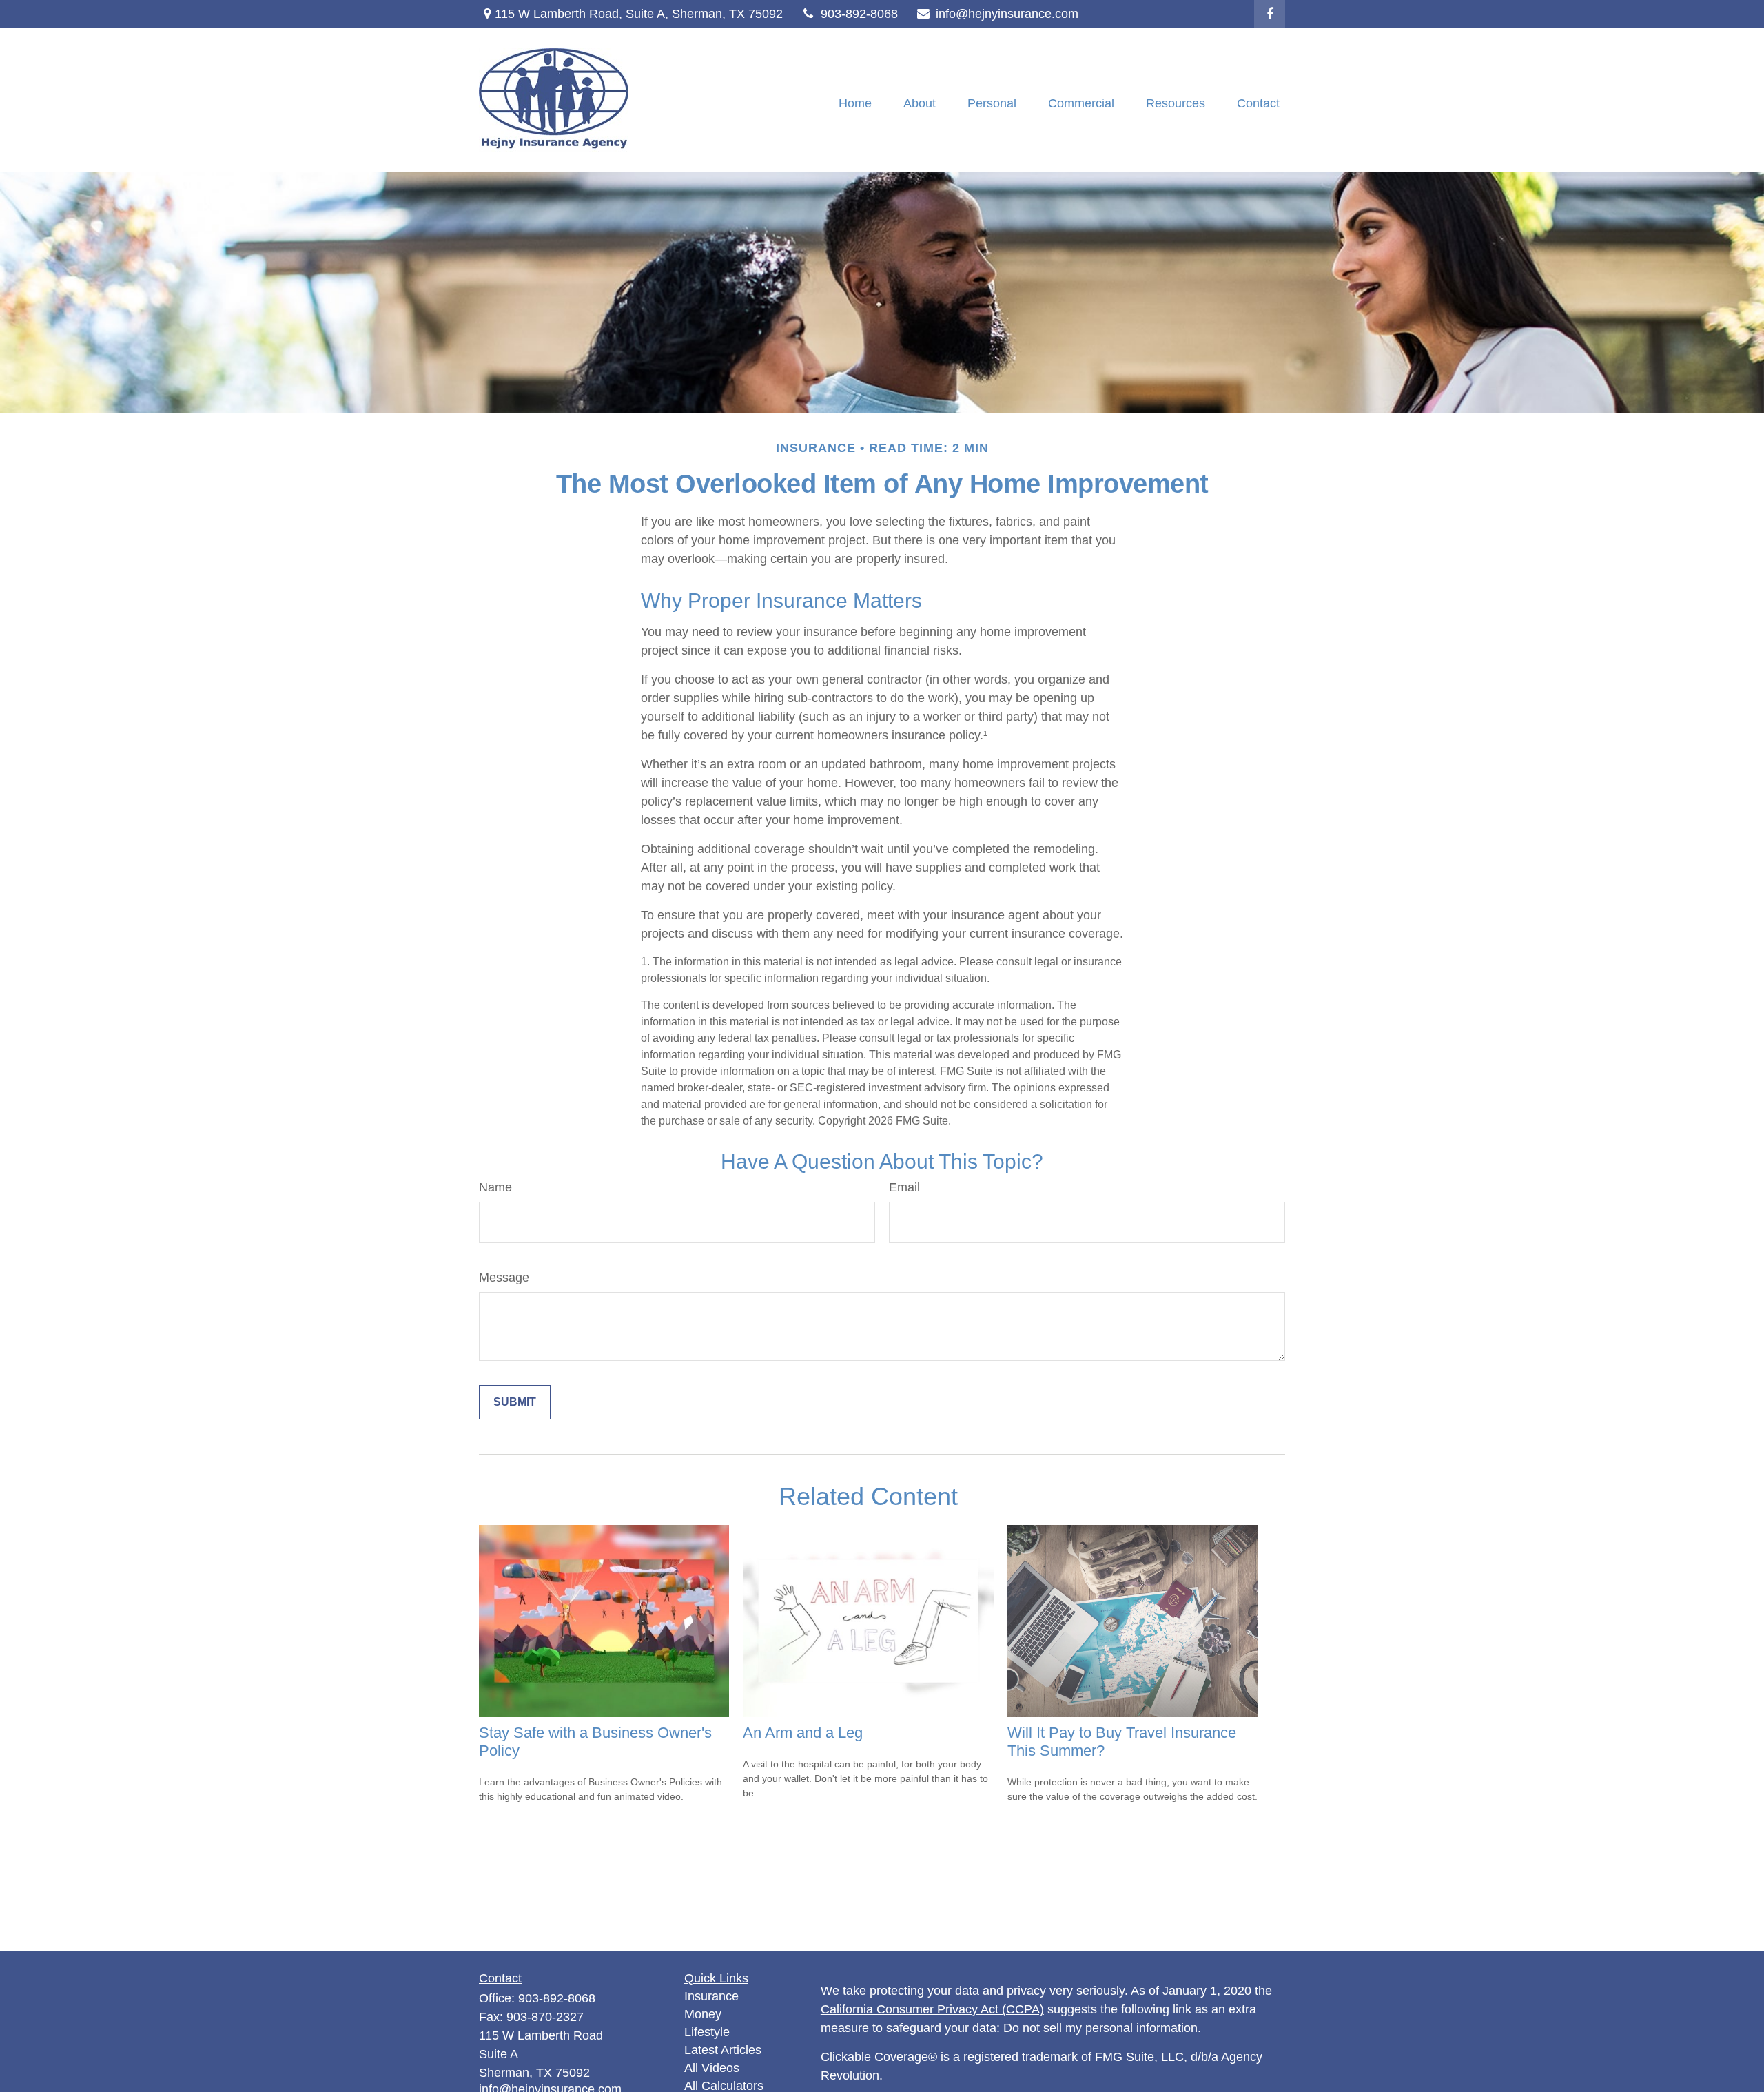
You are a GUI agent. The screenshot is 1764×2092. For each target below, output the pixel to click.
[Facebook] (1270, 14)
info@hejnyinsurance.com (1007, 14)
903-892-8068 (859, 14)
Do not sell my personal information (1100, 2028)
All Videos (712, 2068)
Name (495, 1187)
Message (504, 1278)
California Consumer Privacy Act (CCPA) (932, 2009)
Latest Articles (723, 2050)
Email (904, 1187)
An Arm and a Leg (803, 1733)
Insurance (711, 1996)
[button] (855, 103)
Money (703, 2014)
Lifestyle (707, 2032)
